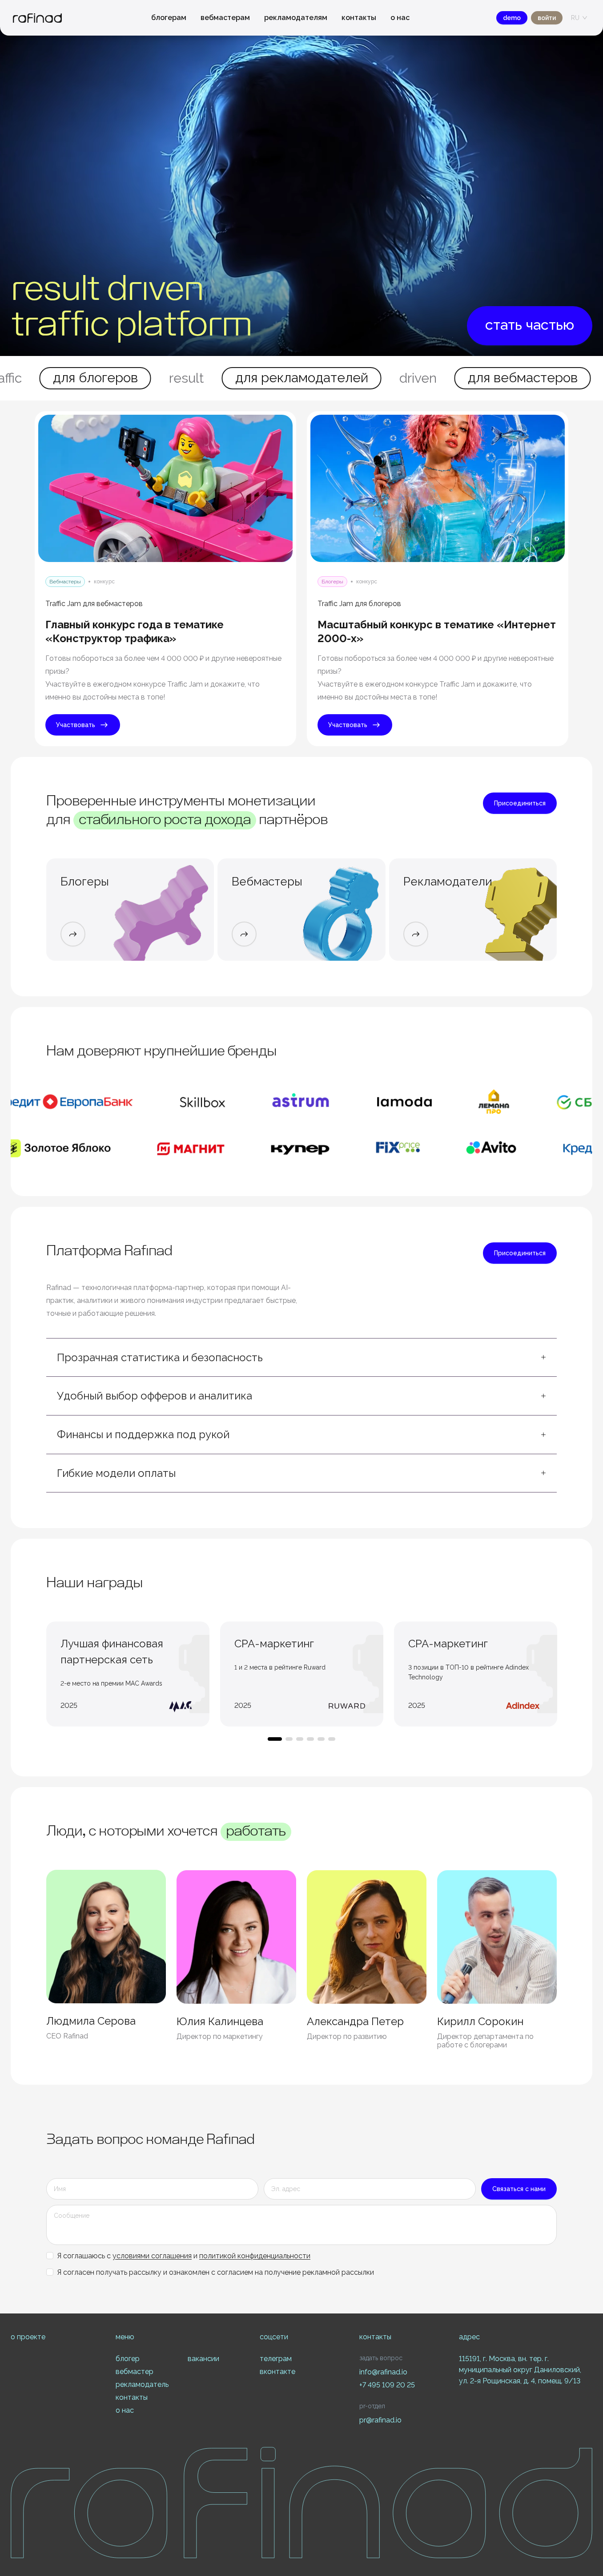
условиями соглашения (152, 2256)
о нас (400, 18)
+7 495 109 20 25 (387, 2385)
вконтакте (277, 2372)
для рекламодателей (185, 378)
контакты (359, 18)
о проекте (28, 2337)
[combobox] (575, 18)
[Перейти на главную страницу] (37, 18)
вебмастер (135, 2372)
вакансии (203, 2359)
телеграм (276, 2359)
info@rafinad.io (383, 2372)
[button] (301, 1358)
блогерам (169, 18)
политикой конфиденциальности (255, 2256)
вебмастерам (225, 18)
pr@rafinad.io (380, 2420)
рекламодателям (296, 18)
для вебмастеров (406, 378)
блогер (128, 2359)
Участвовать (76, 725)
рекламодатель (142, 2384)
